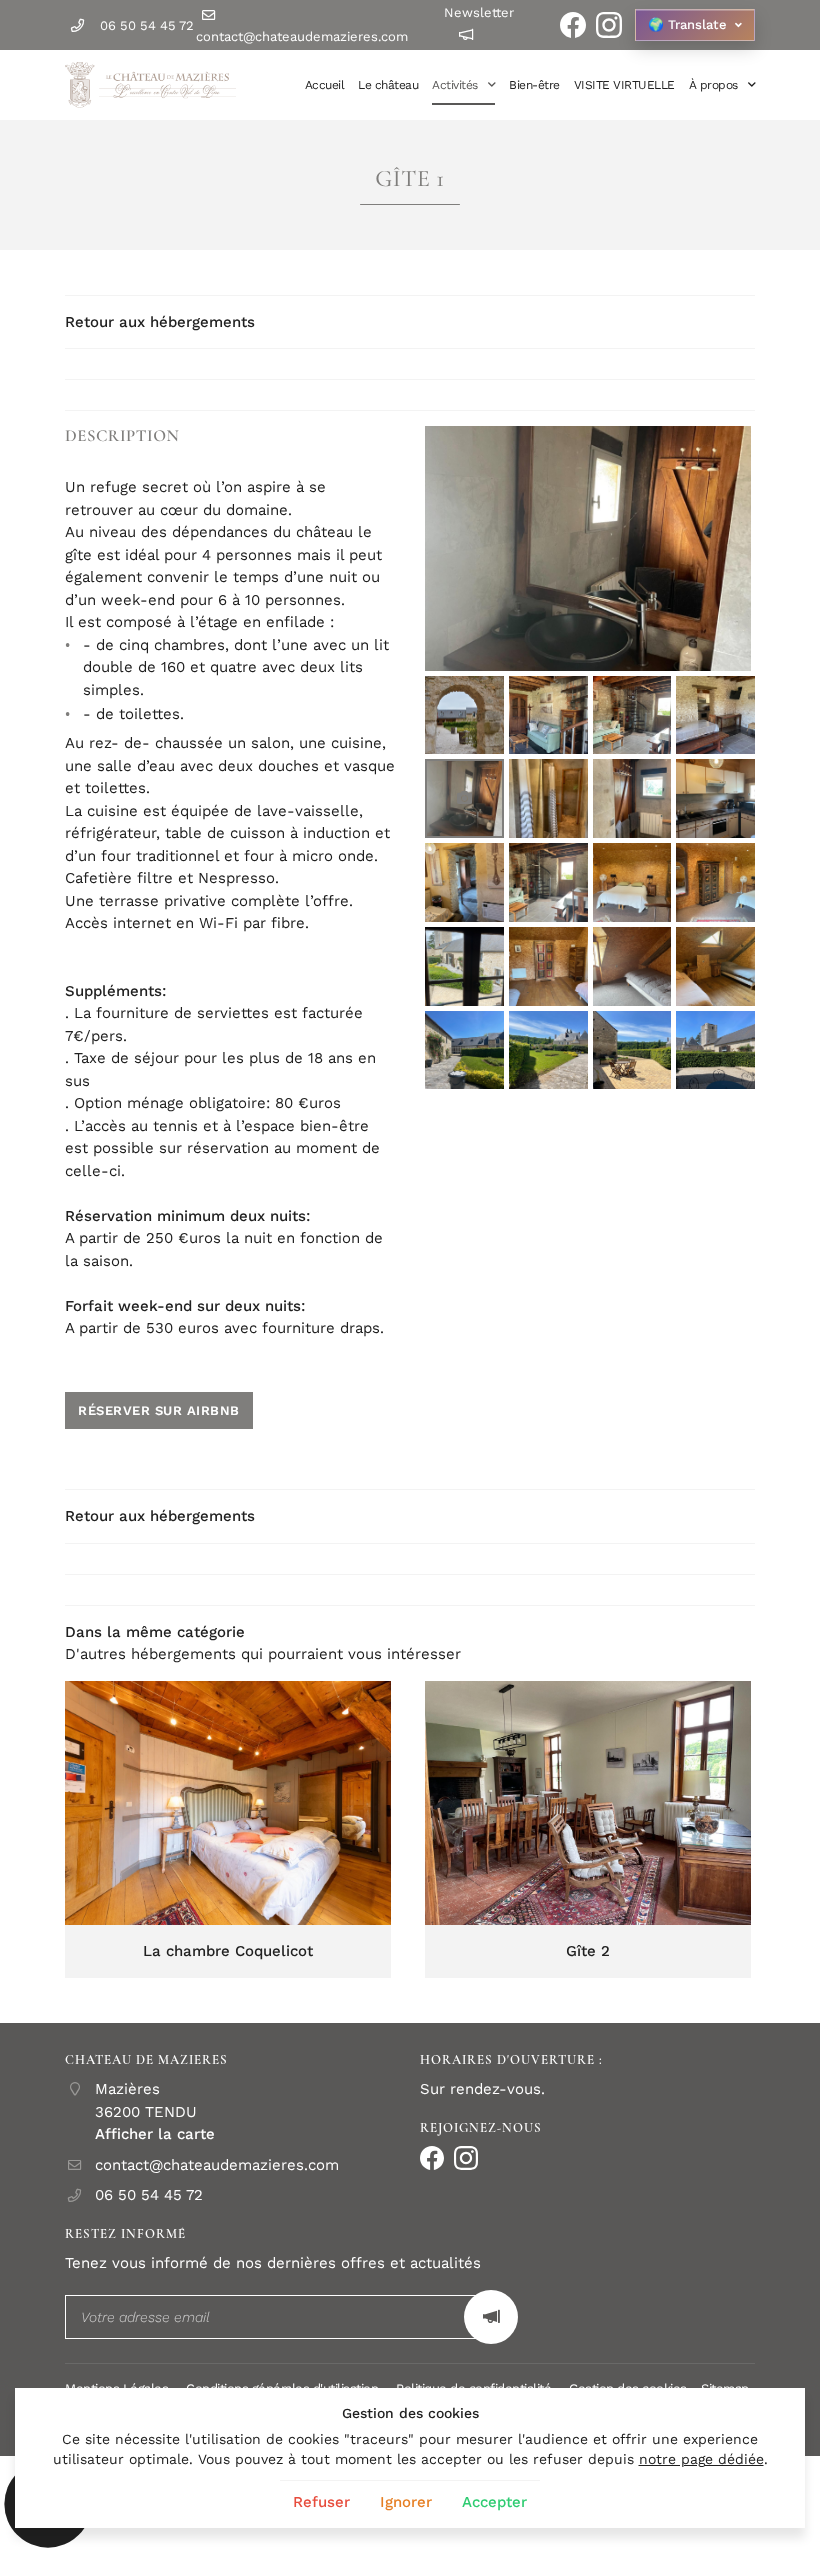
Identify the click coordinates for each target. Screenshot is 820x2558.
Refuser (321, 2502)
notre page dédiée (701, 2459)
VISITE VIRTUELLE (624, 85)
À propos (713, 85)
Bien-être (534, 85)
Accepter (494, 2502)
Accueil (325, 85)
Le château (388, 85)
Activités (455, 85)
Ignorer (406, 2502)
